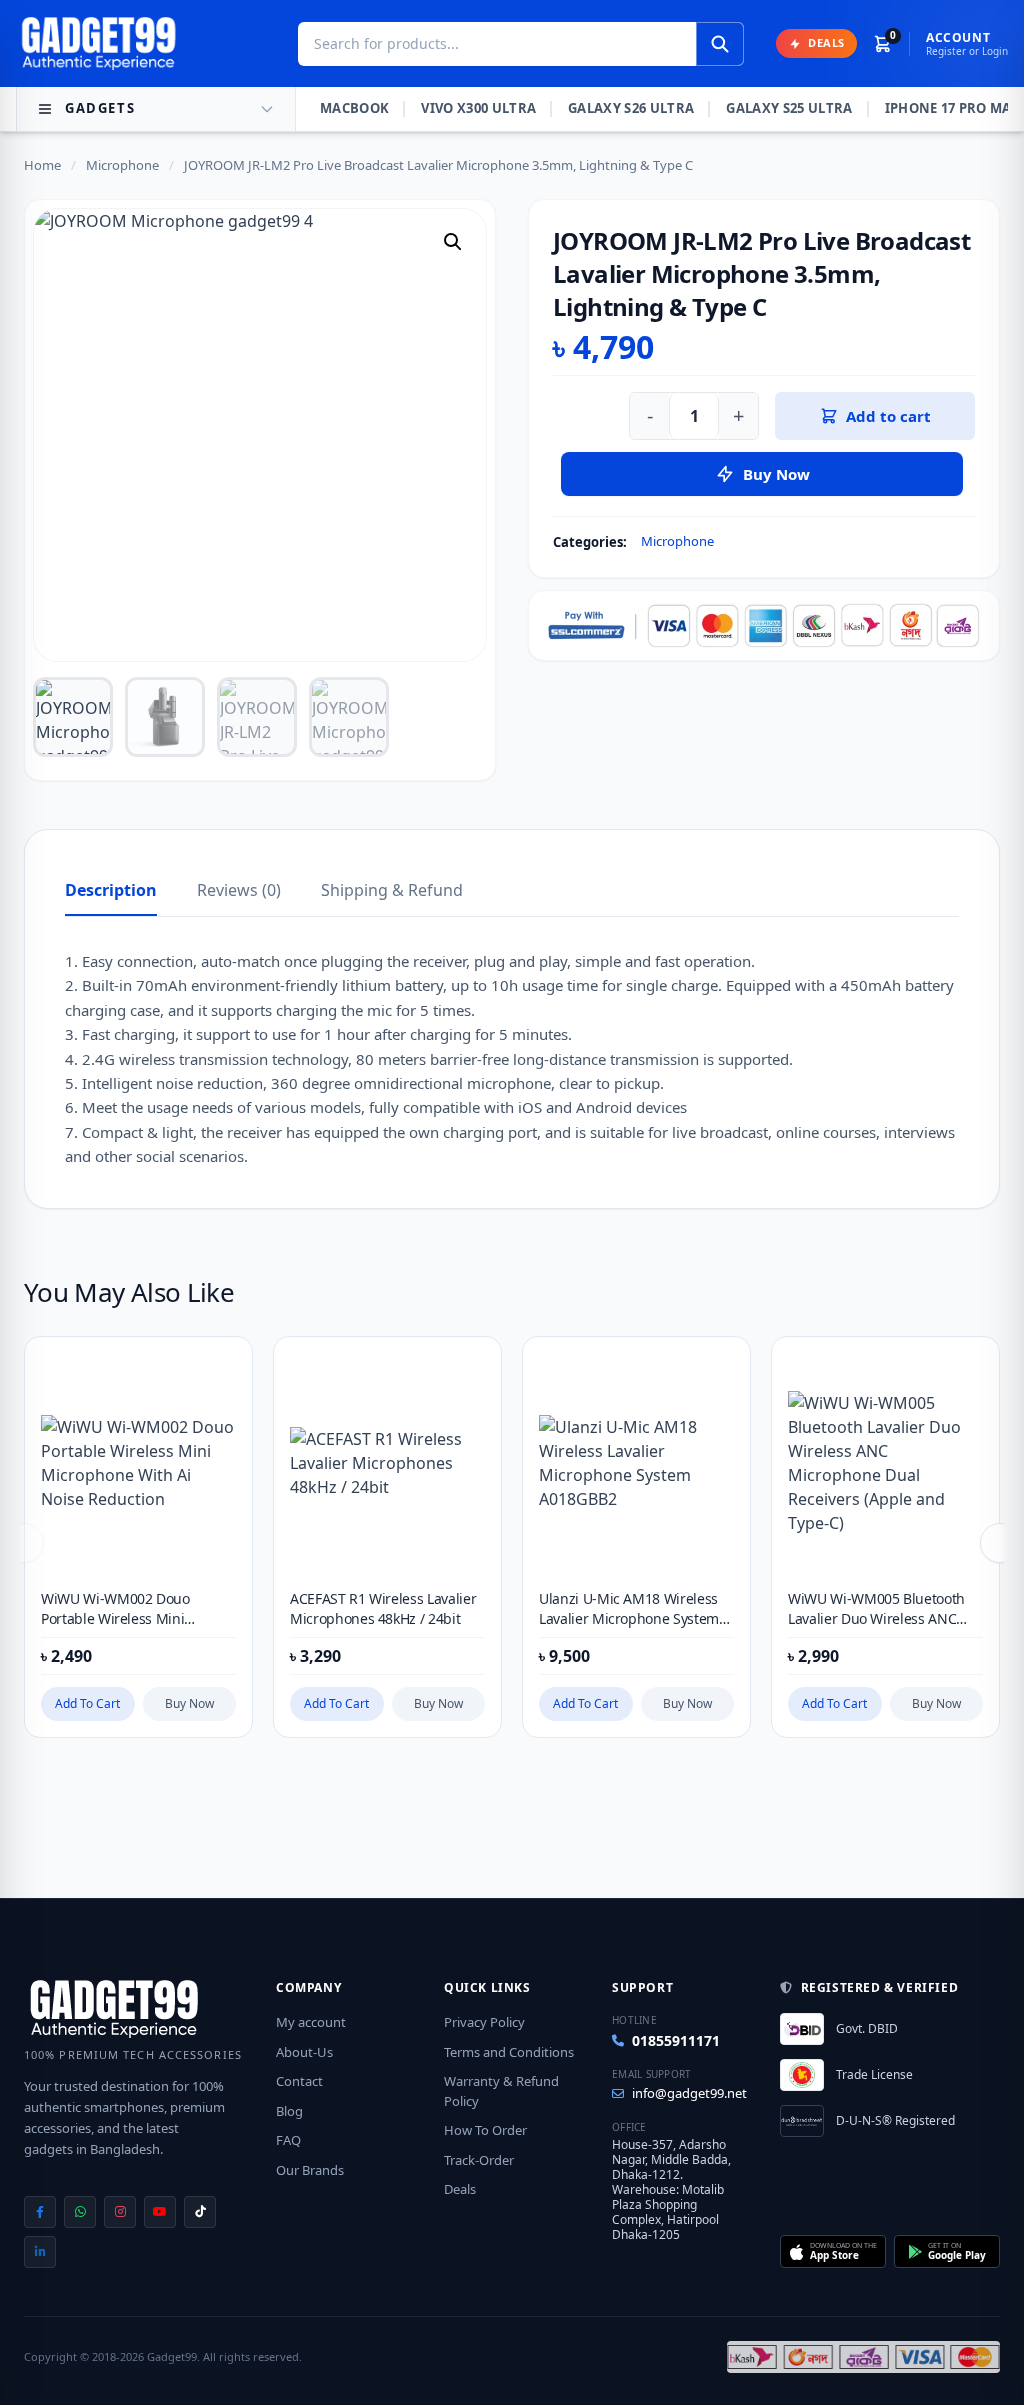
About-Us (304, 2052)
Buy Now (189, 1703)
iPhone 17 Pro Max (953, 108)
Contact (299, 2081)
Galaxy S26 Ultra (631, 108)
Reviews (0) (239, 890)
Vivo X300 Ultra (478, 108)
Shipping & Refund (392, 890)
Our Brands (310, 2170)
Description (111, 890)
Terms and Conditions (509, 2052)
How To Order (485, 2130)
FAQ (288, 2140)
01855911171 (676, 2040)
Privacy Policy (484, 2022)
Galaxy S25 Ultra (789, 108)
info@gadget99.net (689, 2093)
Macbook (354, 108)
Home (42, 165)
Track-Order (479, 2160)
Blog (289, 2111)
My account (311, 2022)
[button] (453, 242)
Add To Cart (87, 1703)
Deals (460, 2189)
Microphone (122, 165)
